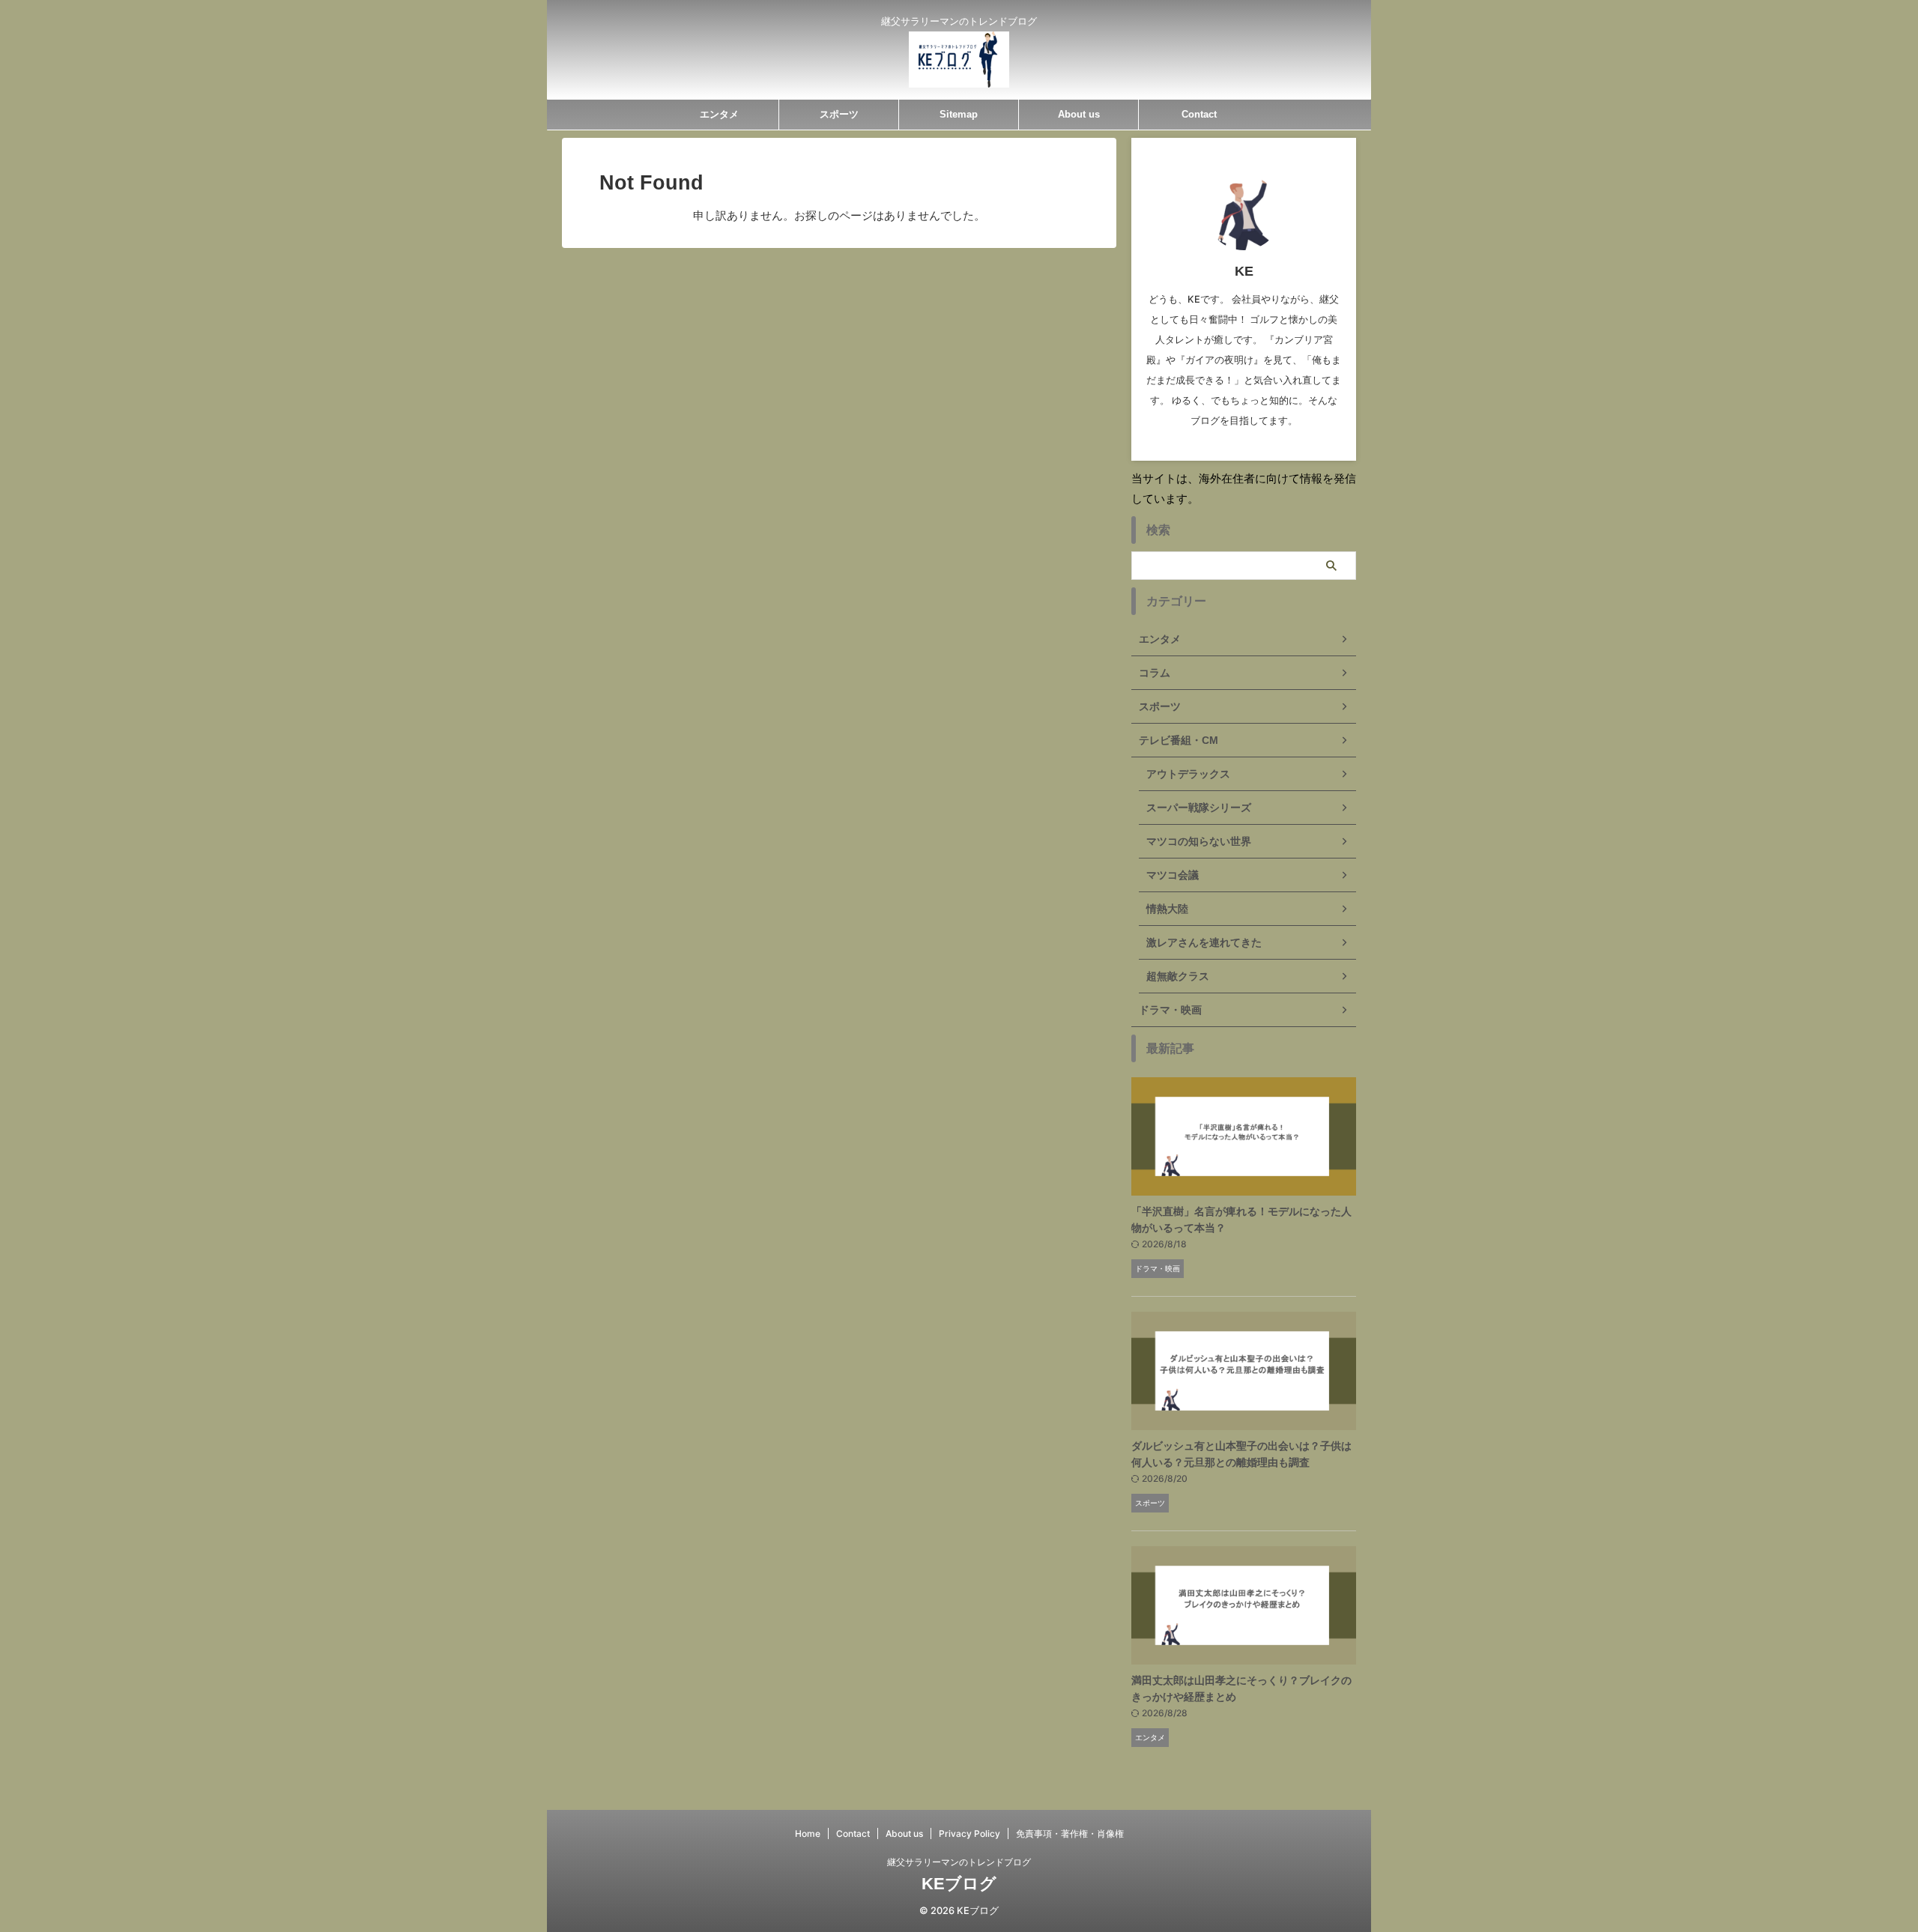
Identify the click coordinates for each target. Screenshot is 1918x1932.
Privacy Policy (969, 1833)
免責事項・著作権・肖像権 (1070, 1833)
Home (808, 1833)
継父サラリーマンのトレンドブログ (959, 1862)
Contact (1199, 114)
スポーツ (839, 114)
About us (1079, 114)
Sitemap (959, 114)
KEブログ (959, 1884)
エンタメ (719, 114)
